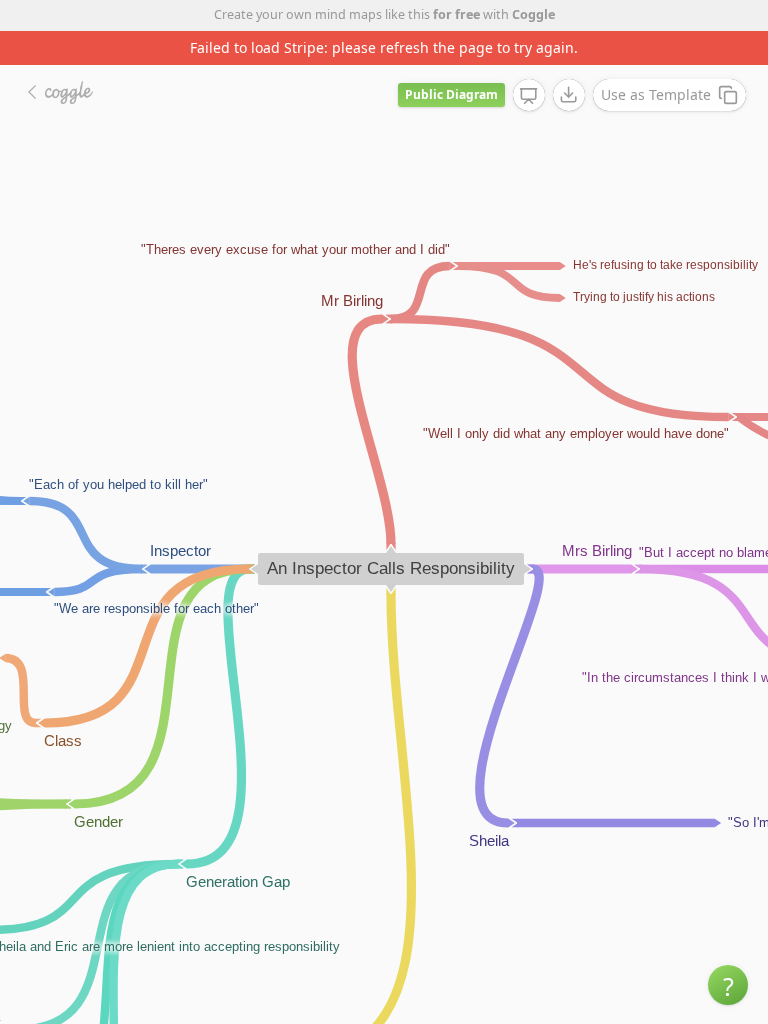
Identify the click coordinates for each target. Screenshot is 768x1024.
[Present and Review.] (529, 96)
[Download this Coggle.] (569, 95)
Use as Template (656, 94)
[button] (728, 985)
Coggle (533, 14)
